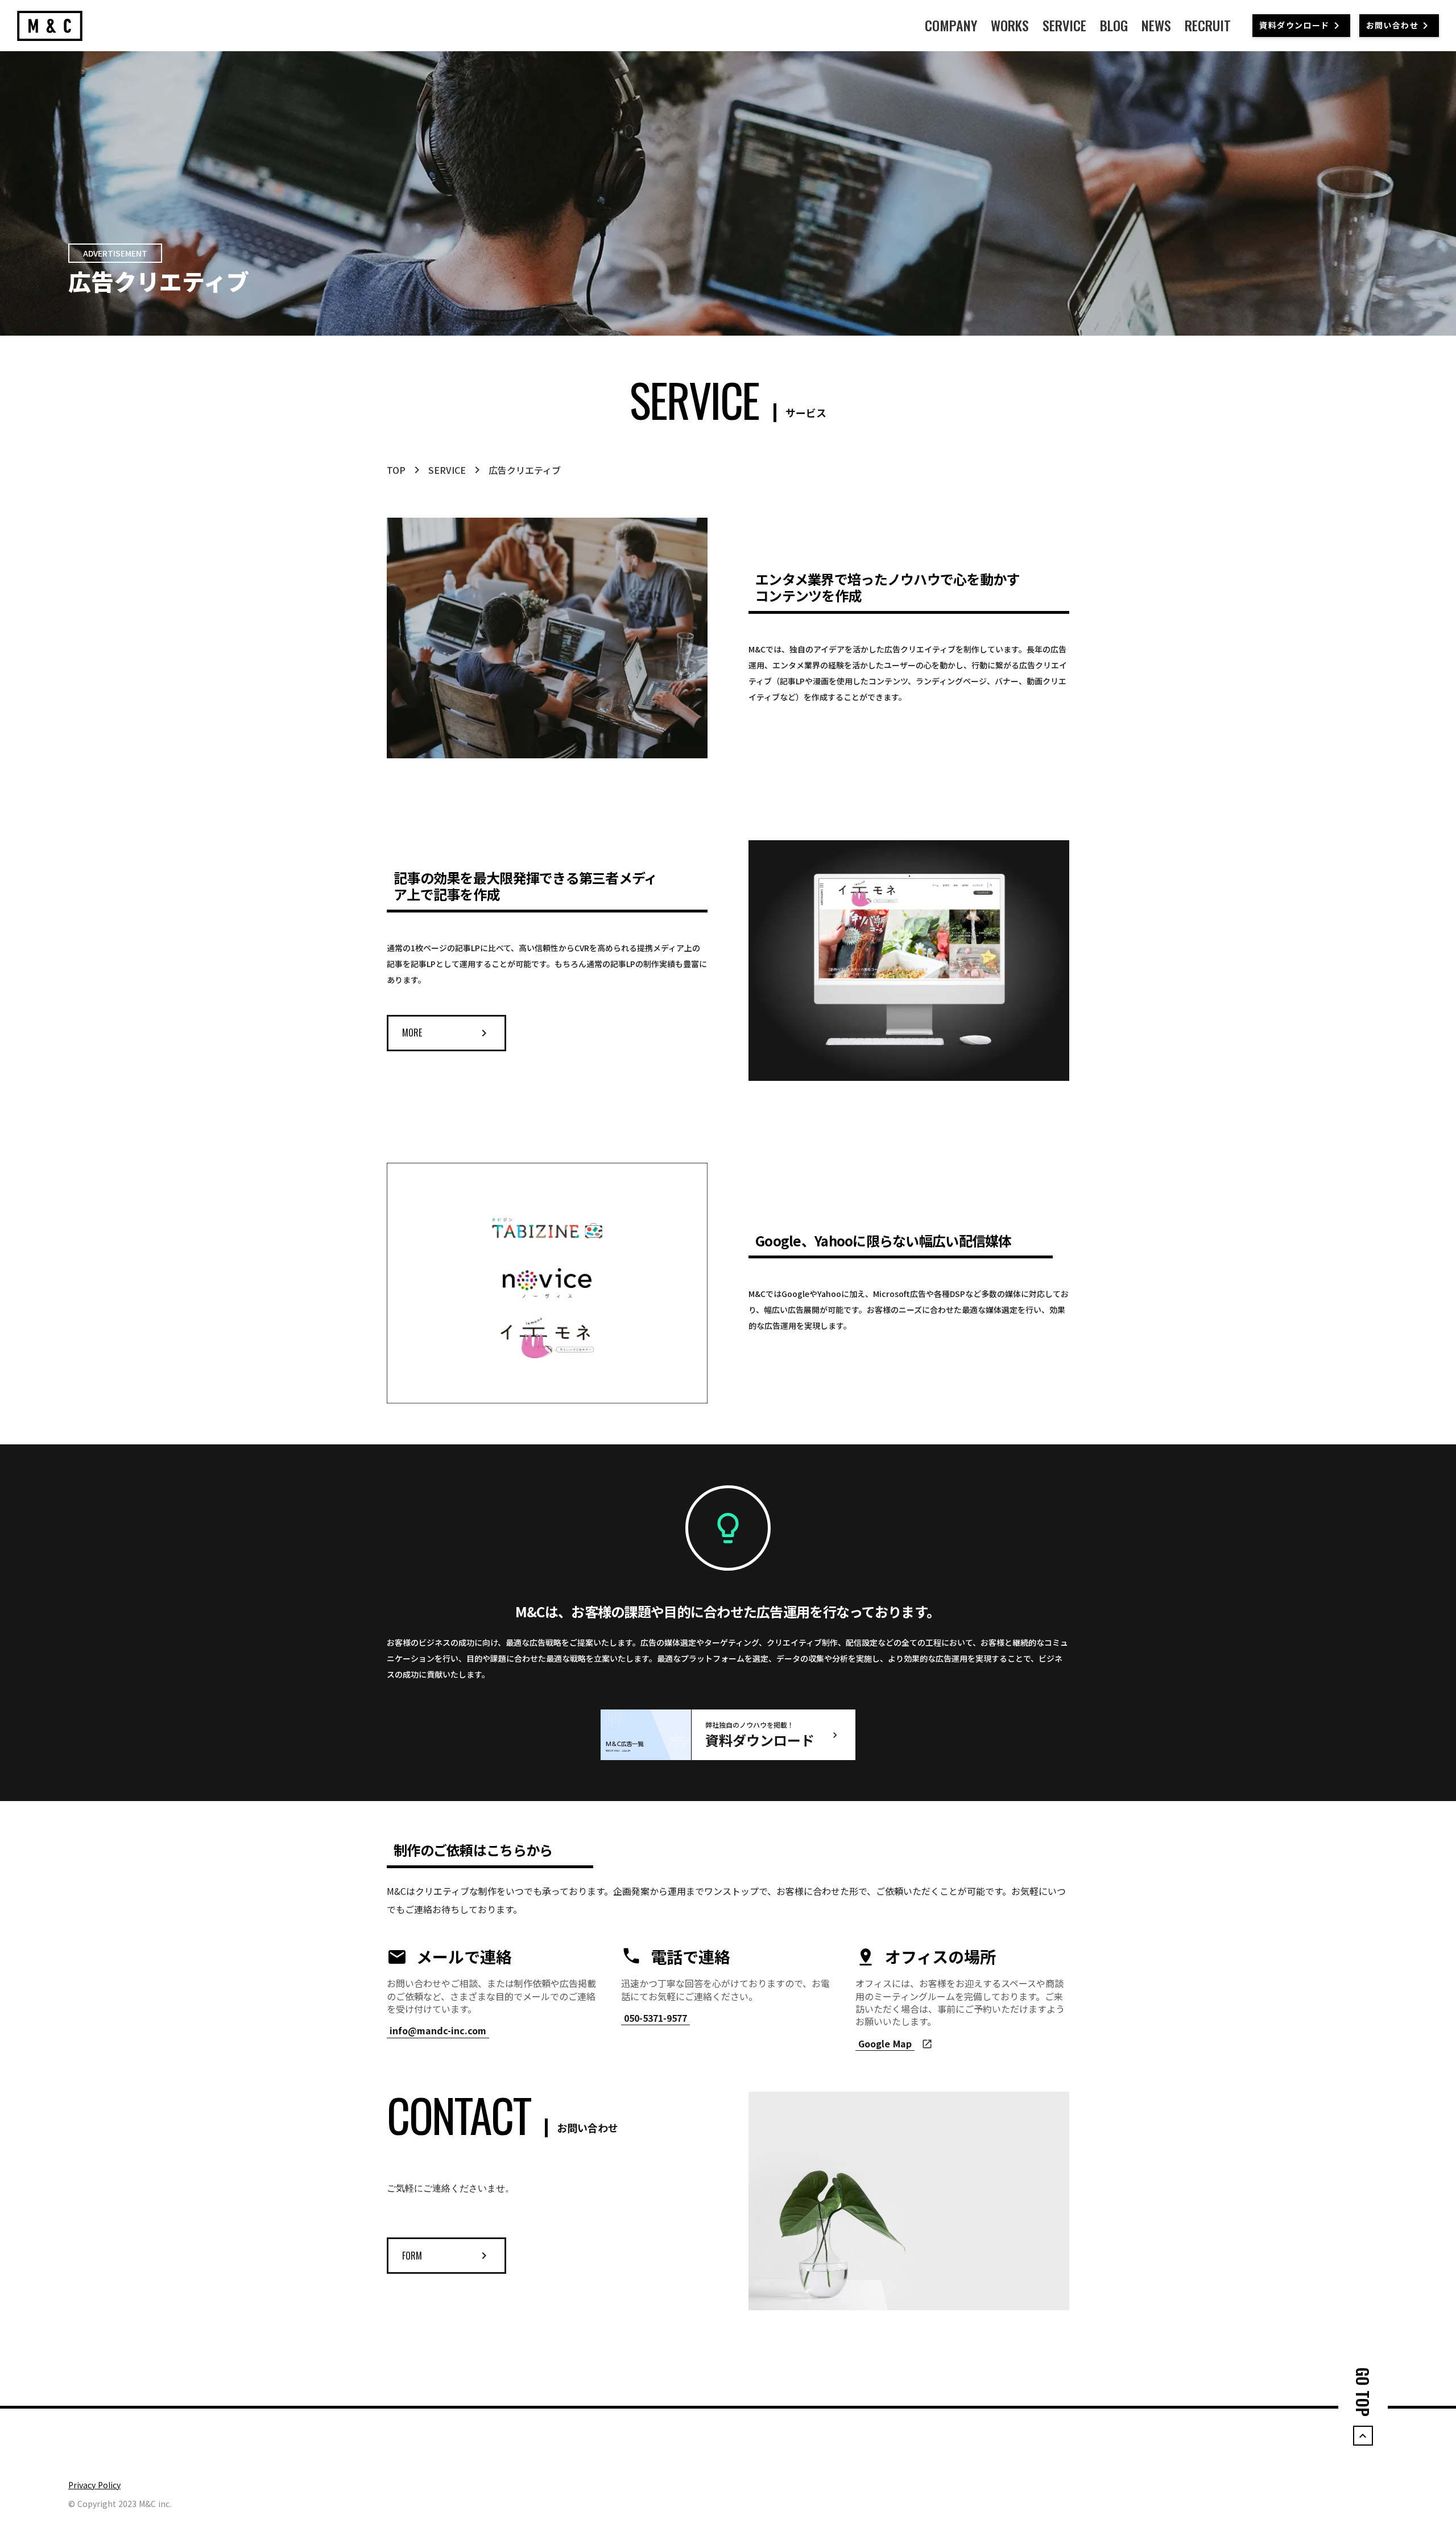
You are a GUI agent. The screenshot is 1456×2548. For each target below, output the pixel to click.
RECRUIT (1208, 26)
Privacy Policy (94, 2485)
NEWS (1156, 26)
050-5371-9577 (655, 2018)
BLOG (1114, 26)
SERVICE (1064, 26)
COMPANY (951, 26)
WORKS (1010, 26)
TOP (396, 470)
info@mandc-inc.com (438, 2031)
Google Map (885, 2044)
